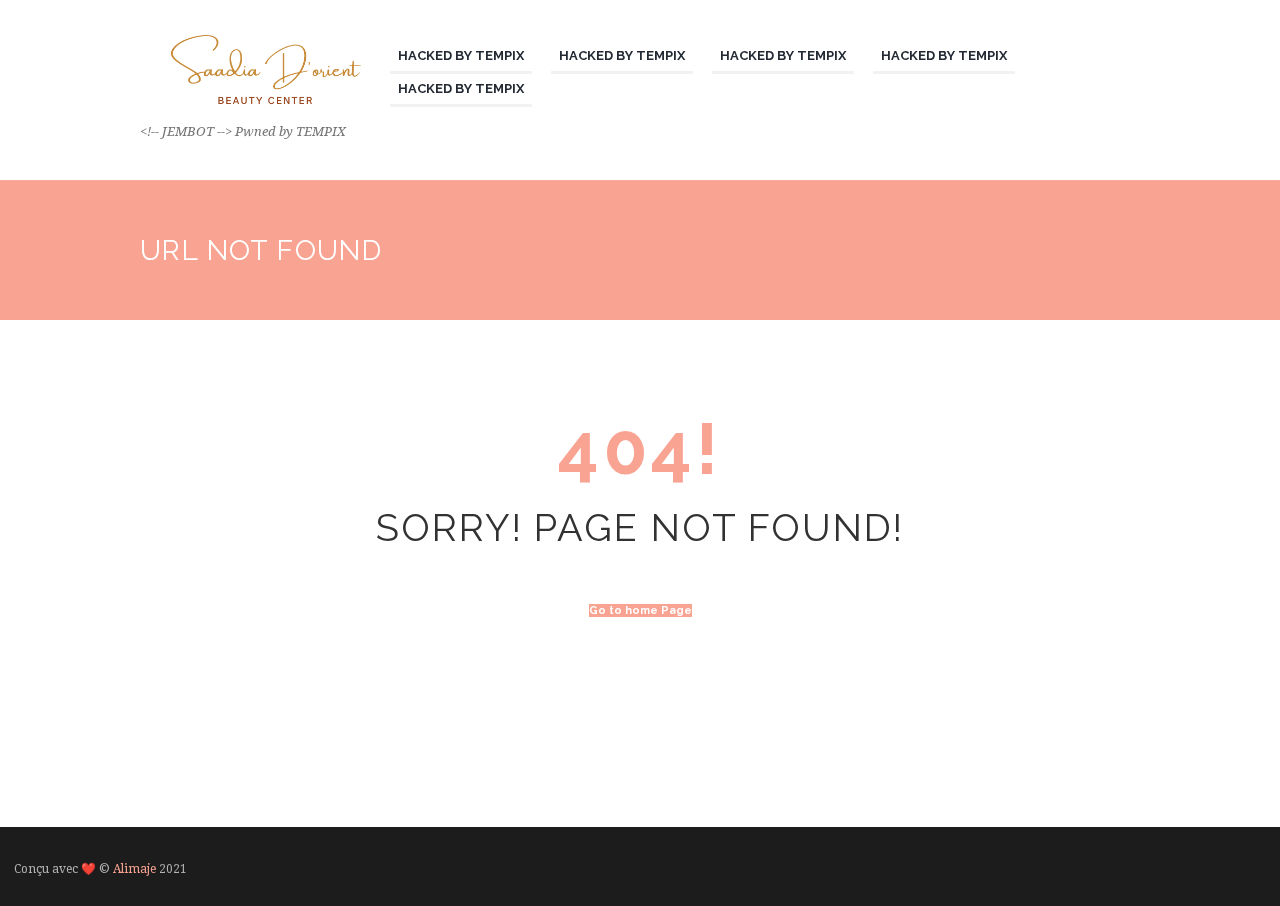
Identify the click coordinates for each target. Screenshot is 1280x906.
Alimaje (134, 869)
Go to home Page (640, 610)
